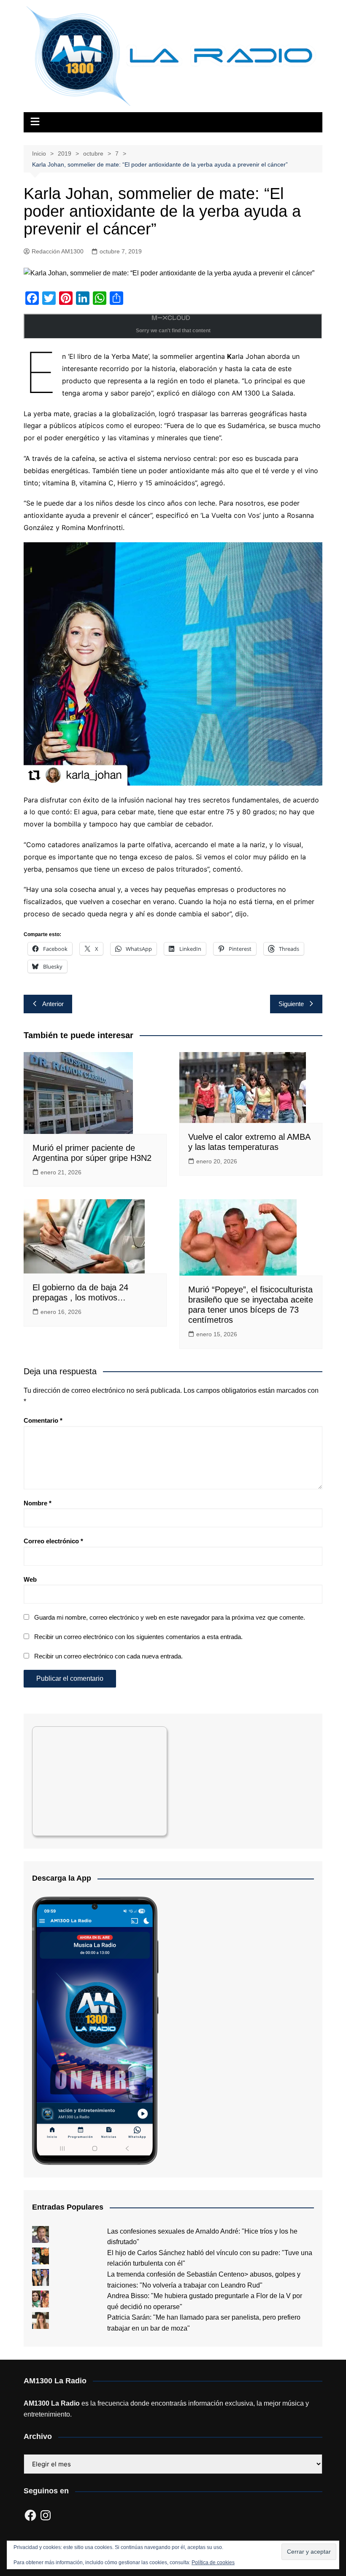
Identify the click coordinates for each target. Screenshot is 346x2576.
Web (30, 1579)
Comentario (43, 1420)
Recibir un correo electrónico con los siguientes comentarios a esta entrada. (138, 1637)
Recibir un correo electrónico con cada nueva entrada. (108, 1656)
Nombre (38, 1503)
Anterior (53, 1004)
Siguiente (291, 1004)
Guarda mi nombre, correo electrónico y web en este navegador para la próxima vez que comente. (170, 1617)
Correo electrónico (53, 1541)
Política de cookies (213, 2563)
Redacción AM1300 (58, 251)
